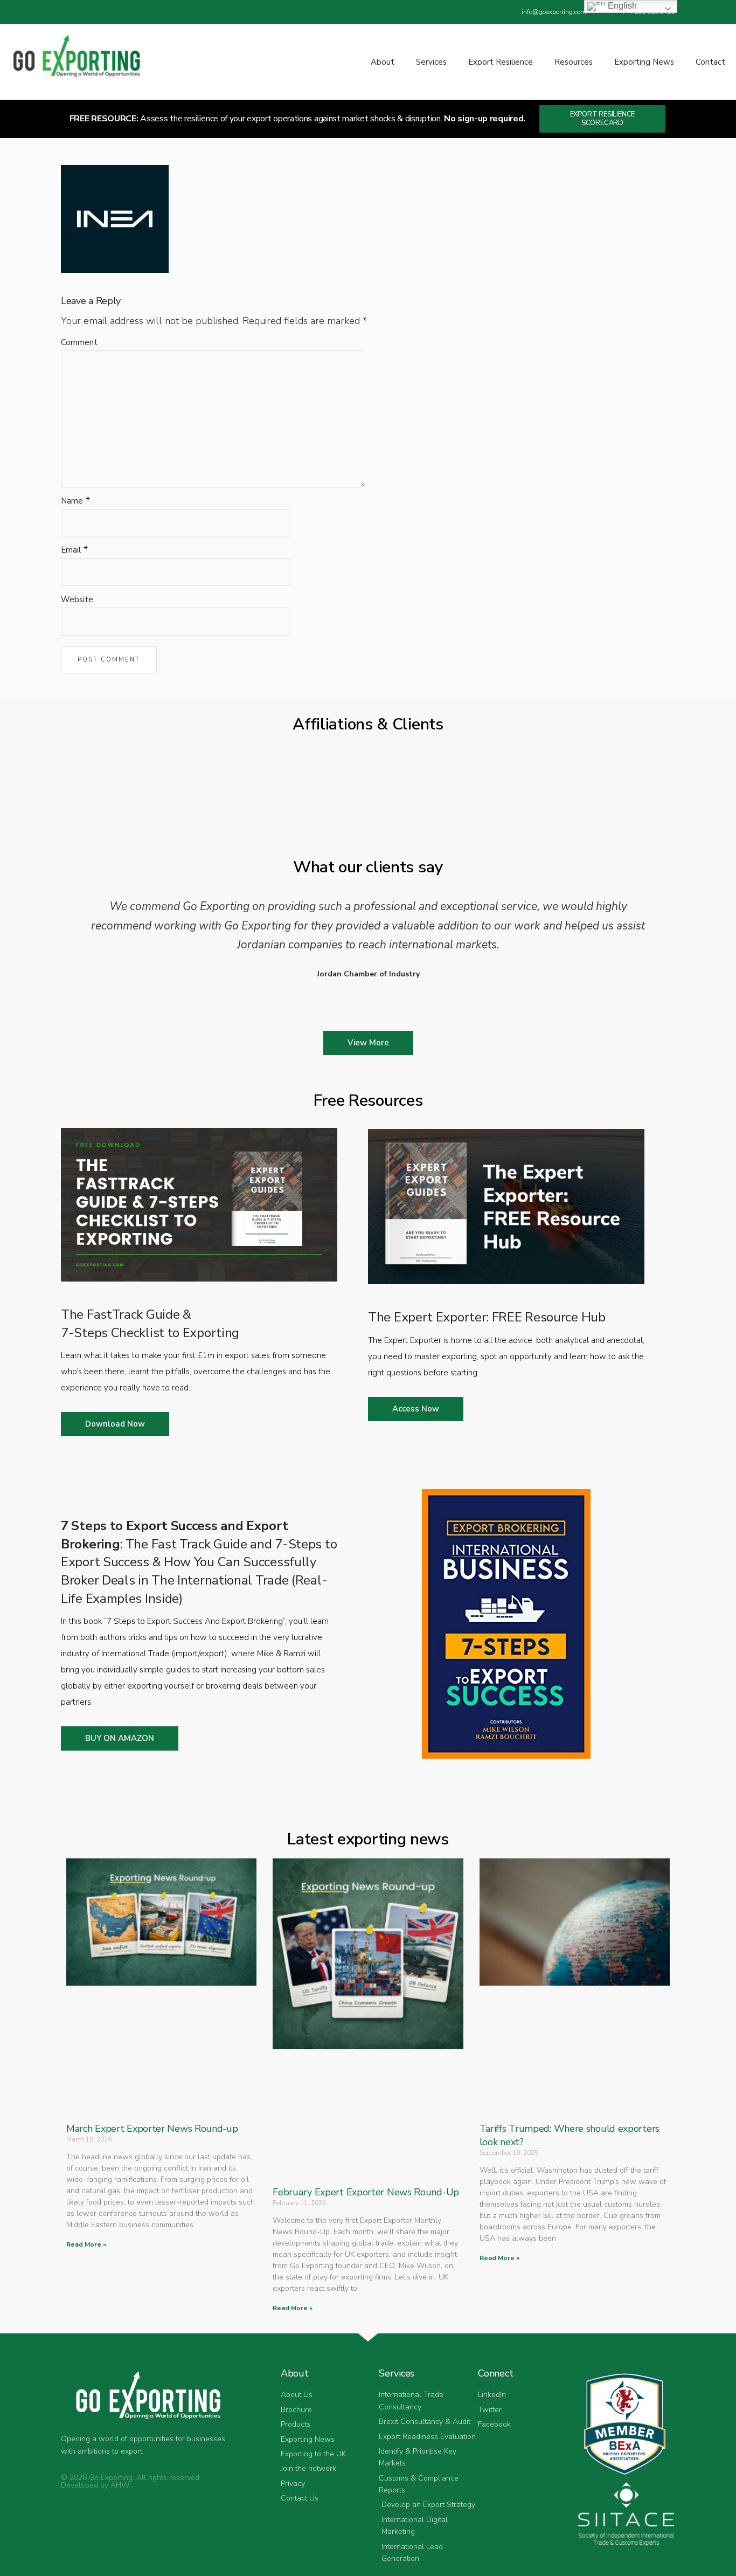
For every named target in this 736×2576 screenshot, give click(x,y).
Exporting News (644, 62)
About (383, 62)
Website (77, 600)
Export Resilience (501, 62)
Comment (79, 342)
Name (72, 501)
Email (71, 550)
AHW (120, 2485)
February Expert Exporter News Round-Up (366, 2192)
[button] (76, 938)
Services (431, 62)
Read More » (86, 2244)
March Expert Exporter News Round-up (152, 2129)
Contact (710, 62)
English (621, 6)
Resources (574, 62)
